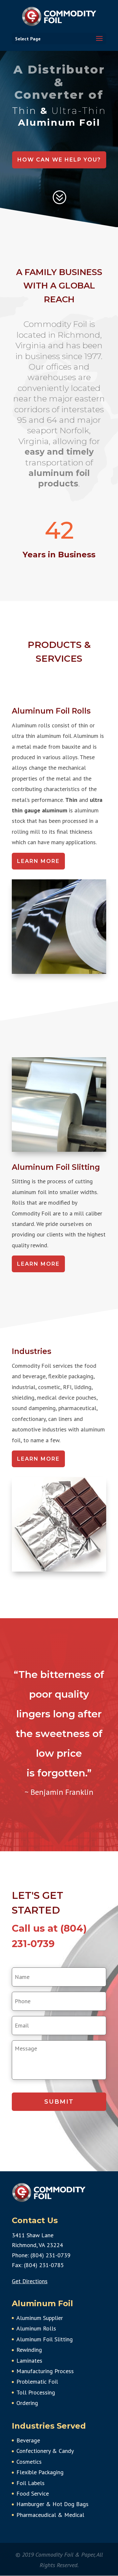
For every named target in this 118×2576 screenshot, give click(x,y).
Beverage (28, 2440)
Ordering (27, 2403)
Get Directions (30, 2281)
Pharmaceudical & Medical (50, 2515)
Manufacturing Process (45, 2371)
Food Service (33, 2493)
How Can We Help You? (59, 160)
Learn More (38, 861)
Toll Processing (36, 2392)
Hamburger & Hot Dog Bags (52, 2504)
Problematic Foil (37, 2382)
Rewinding (29, 2350)
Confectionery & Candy (45, 2451)
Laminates (29, 2361)
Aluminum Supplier (40, 2318)
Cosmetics (29, 2462)
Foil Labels (30, 2483)
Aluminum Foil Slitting (45, 2339)
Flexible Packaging (40, 2472)
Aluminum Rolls (36, 2328)
